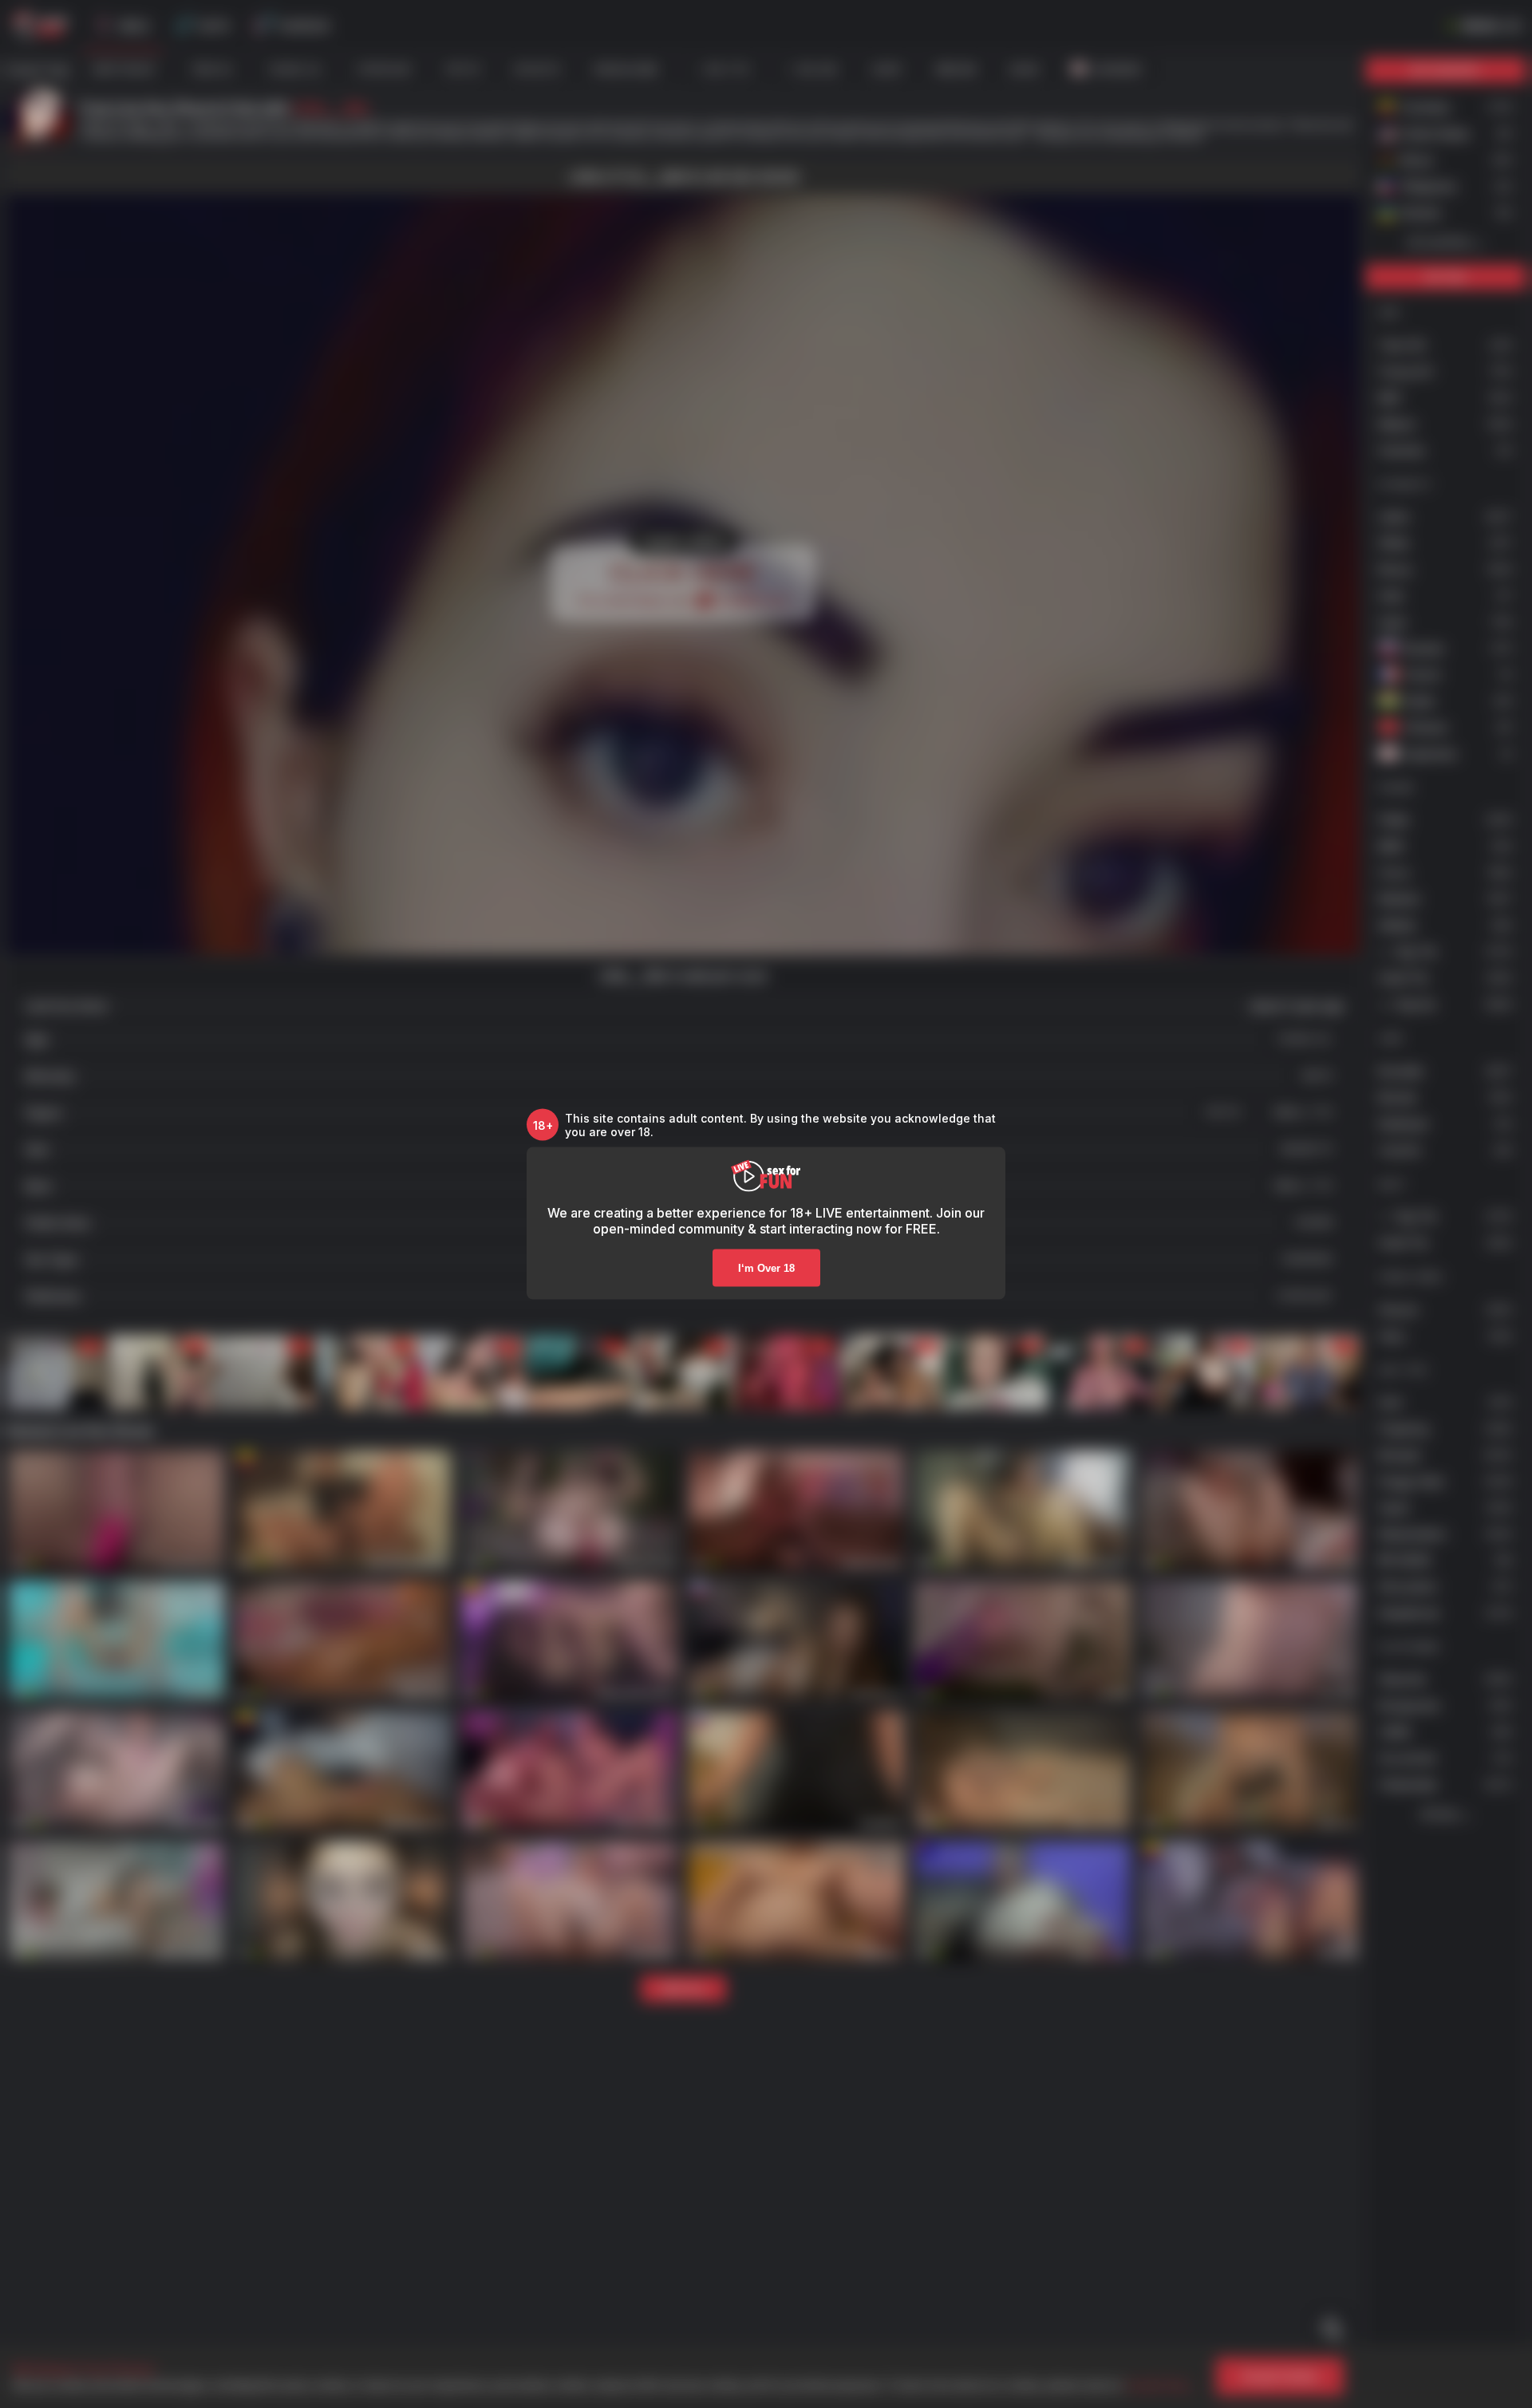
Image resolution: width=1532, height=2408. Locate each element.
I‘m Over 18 (766, 1268)
